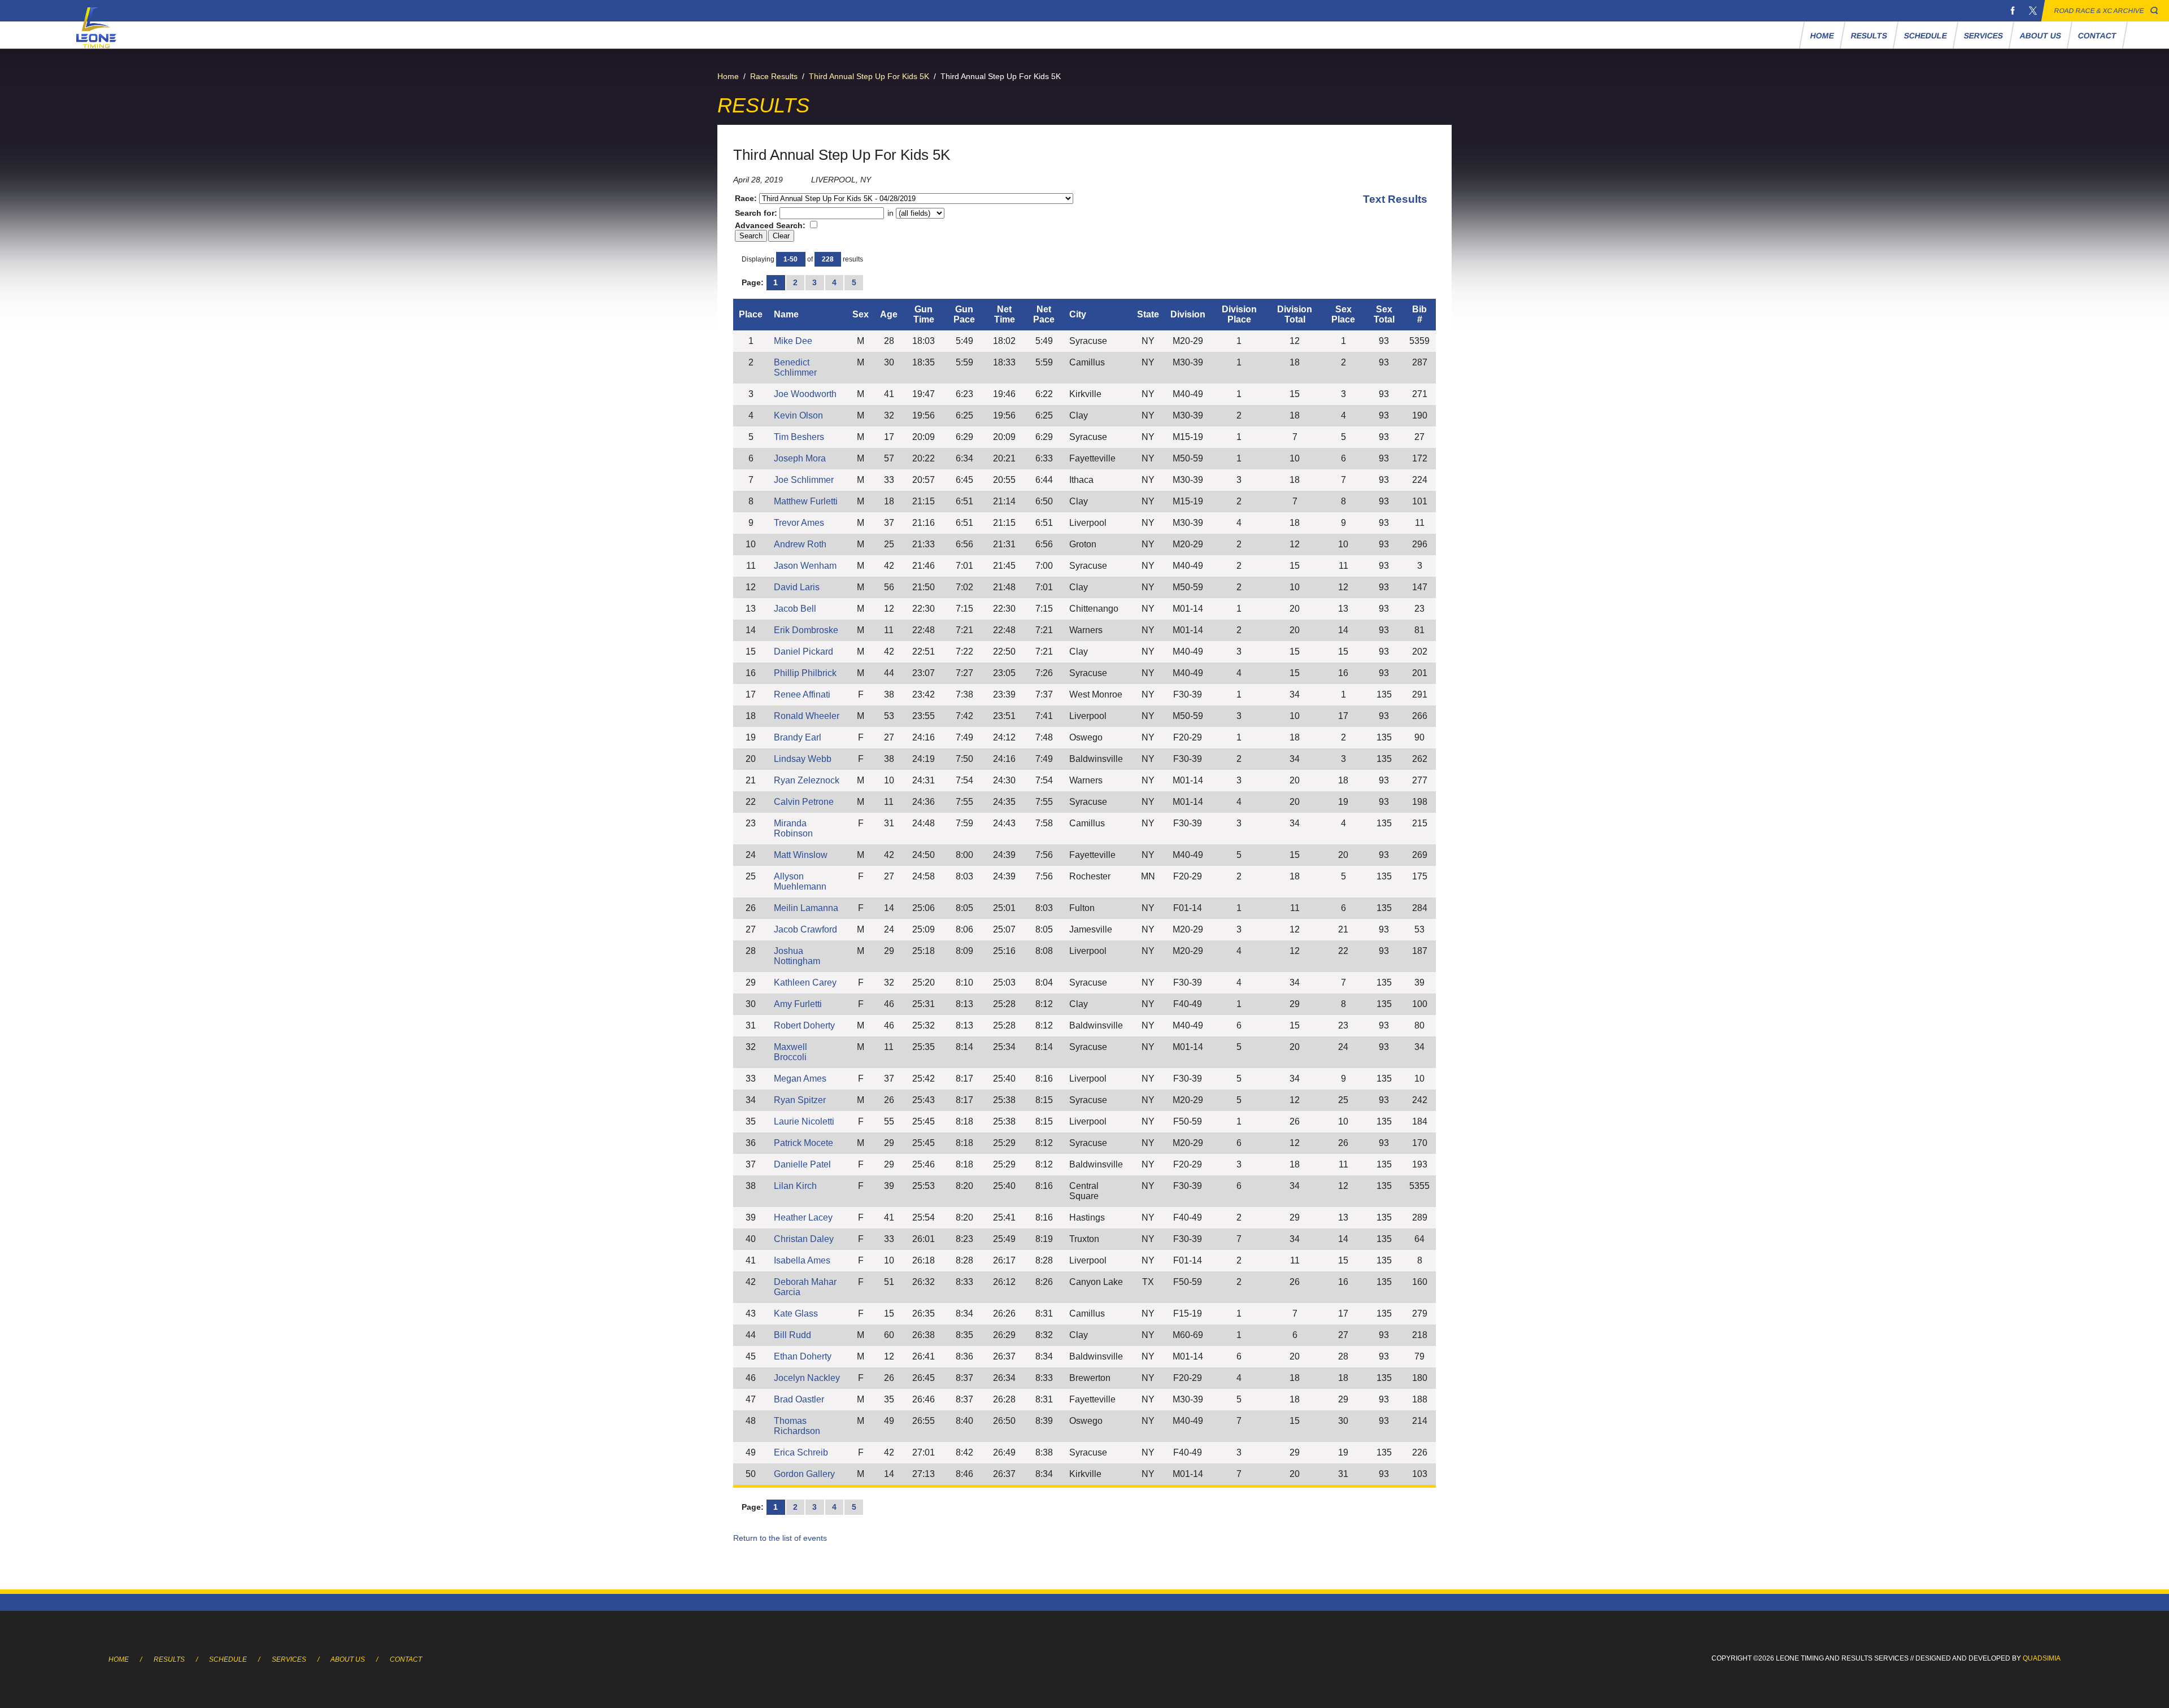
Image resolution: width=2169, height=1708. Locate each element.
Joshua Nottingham (797, 956)
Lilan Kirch (795, 1186)
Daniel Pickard (803, 652)
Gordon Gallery (804, 1474)
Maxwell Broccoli (790, 1052)
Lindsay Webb (803, 759)
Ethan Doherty (803, 1356)
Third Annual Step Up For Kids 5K (869, 76)
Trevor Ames (799, 523)
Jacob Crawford (805, 929)
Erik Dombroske (806, 630)
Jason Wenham (805, 566)
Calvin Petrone (804, 802)
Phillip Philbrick (805, 673)
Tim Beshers (799, 437)
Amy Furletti (798, 1004)
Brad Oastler (799, 1399)
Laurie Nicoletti (804, 1121)
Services (1984, 36)
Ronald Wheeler (807, 716)
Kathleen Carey (805, 982)
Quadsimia (2042, 1658)
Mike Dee (793, 341)
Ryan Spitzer (800, 1100)
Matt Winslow (801, 855)
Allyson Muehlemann (800, 881)
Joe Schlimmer (804, 480)
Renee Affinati (802, 694)
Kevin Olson (798, 415)
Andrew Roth (800, 544)
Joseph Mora (800, 458)
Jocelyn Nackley (807, 1378)
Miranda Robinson (793, 828)
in (890, 213)
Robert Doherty (804, 1025)
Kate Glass (796, 1313)
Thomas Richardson (797, 1426)
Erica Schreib (801, 1452)
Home (1822, 36)
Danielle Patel (802, 1164)
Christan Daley (804, 1239)
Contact (2098, 36)
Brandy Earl (798, 737)
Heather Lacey (803, 1217)
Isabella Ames (802, 1260)
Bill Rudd (792, 1335)
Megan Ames (800, 1079)
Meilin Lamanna (806, 908)
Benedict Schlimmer (795, 367)
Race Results (774, 76)
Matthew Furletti (806, 501)
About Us (2041, 36)
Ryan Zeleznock (807, 780)
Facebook (2013, 11)
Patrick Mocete (803, 1143)
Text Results (1395, 199)
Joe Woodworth (805, 394)
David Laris (797, 587)
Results (1869, 36)
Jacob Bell (795, 609)
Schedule (1926, 36)
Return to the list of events (780, 1538)
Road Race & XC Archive (2099, 11)
